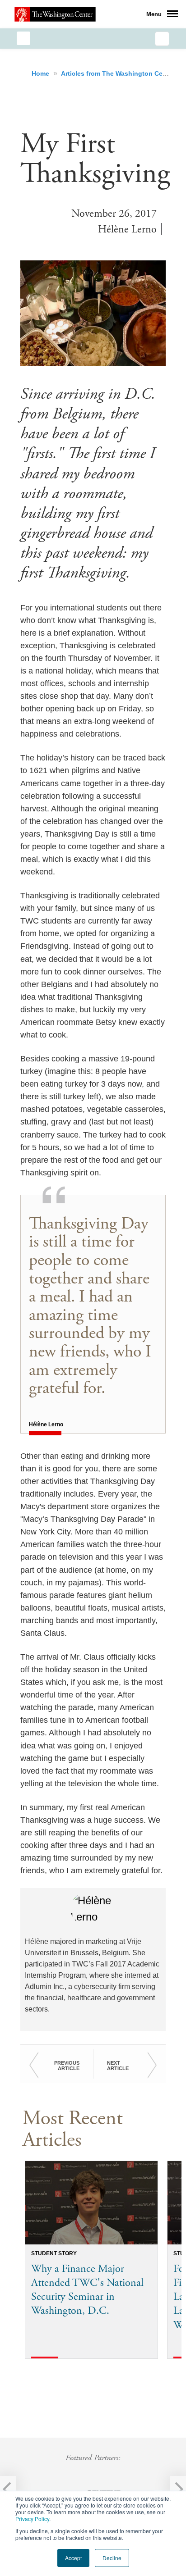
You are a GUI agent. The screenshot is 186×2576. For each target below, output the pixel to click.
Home (41, 73)
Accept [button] (73, 2558)
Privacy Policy (32, 2519)
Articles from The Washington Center (119, 73)
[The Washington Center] (55, 14)
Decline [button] (112, 2558)
